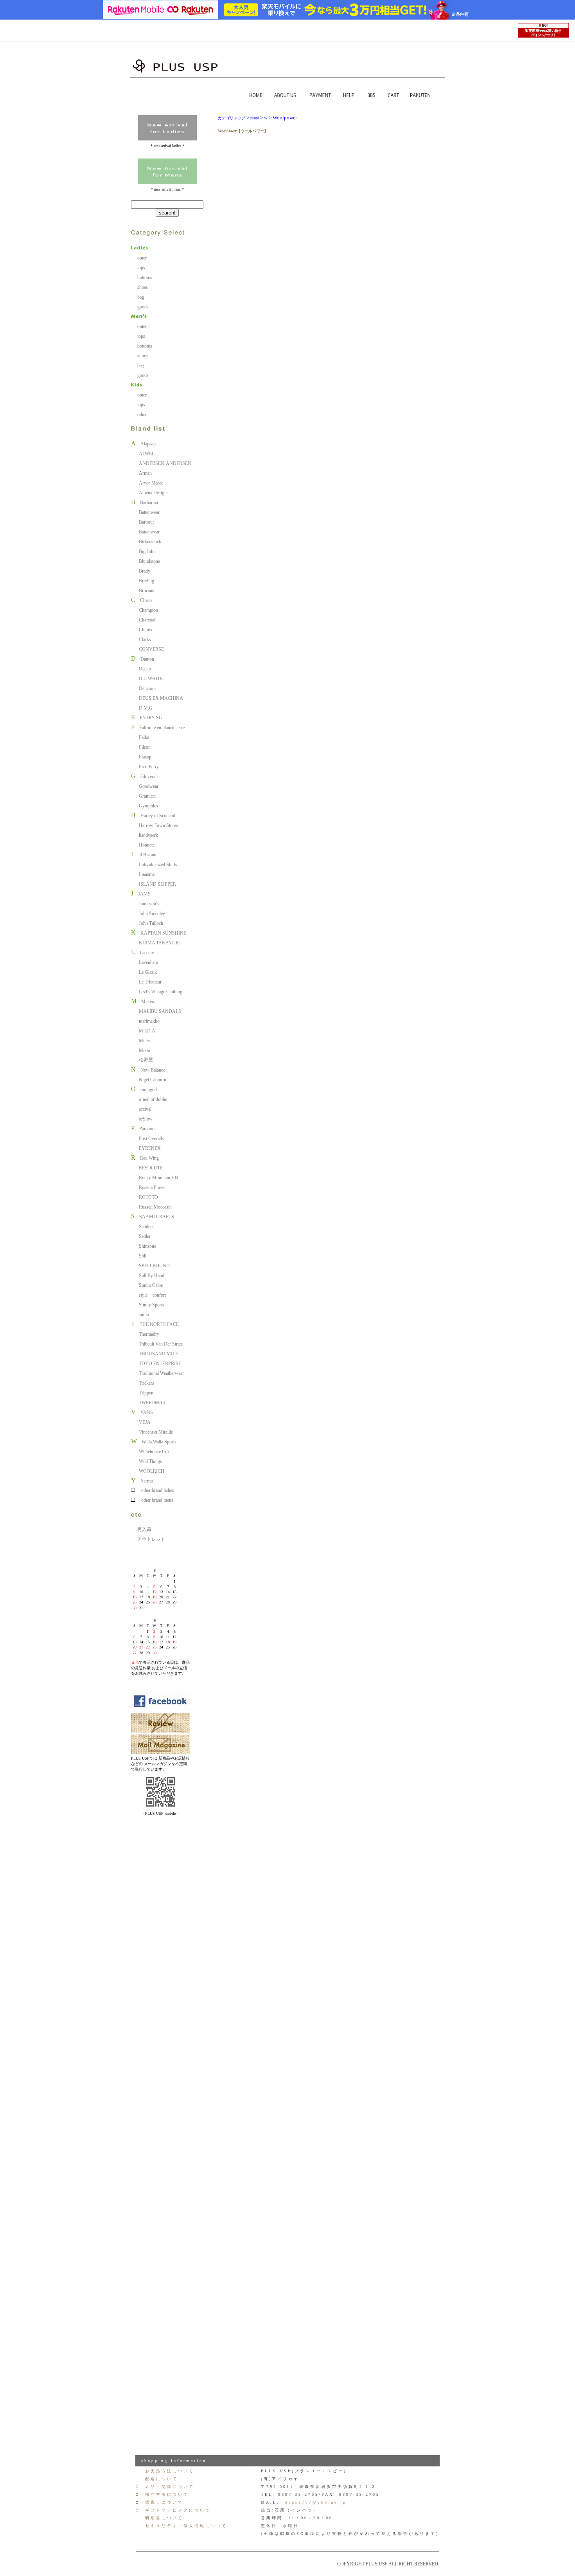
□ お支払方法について (165, 2471)
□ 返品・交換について (165, 2487)
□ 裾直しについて (160, 2502)
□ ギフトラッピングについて (173, 2510)
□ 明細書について (160, 2518)
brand (255, 118)
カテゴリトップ (232, 118)
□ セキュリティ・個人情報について (181, 2526)
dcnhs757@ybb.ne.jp (316, 2502)
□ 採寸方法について (162, 2494)
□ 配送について (157, 2479)
